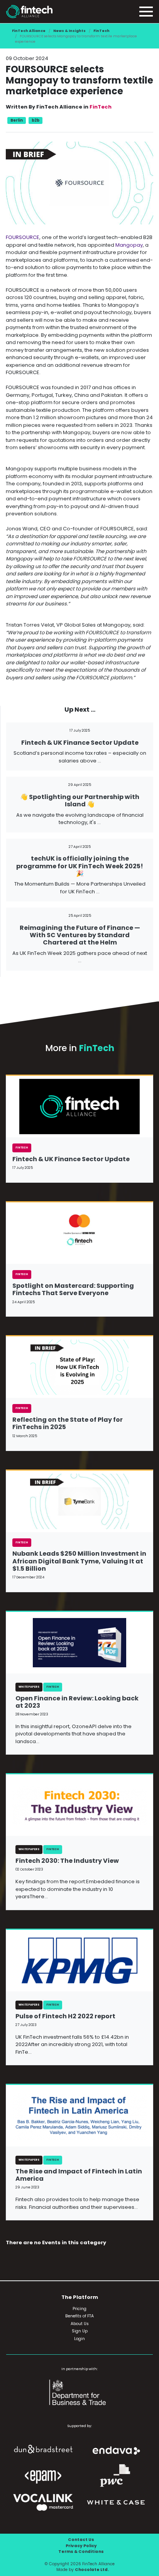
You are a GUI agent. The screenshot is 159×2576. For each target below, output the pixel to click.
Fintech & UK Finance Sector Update (80, 743)
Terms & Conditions (81, 2552)
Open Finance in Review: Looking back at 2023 (77, 1702)
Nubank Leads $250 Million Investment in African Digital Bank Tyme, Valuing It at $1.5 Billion (79, 1561)
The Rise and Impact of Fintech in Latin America (79, 2175)
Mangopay (129, 245)
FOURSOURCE (23, 237)
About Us (80, 2324)
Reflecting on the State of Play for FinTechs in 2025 (68, 1423)
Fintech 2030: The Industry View (67, 1861)
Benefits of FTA (79, 2316)
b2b (36, 120)
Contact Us (81, 2540)
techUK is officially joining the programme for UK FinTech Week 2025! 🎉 (80, 866)
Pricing (79, 2309)
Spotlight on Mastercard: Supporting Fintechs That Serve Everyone (73, 1289)
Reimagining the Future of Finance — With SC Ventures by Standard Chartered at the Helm (80, 935)
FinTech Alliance (29, 31)
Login (79, 2339)
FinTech (101, 31)
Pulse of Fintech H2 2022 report (65, 2016)
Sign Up (80, 2331)
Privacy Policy (81, 2546)
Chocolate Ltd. (92, 2570)
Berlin (17, 120)
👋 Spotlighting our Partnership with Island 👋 (80, 801)
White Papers (29, 1687)
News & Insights (69, 31)
